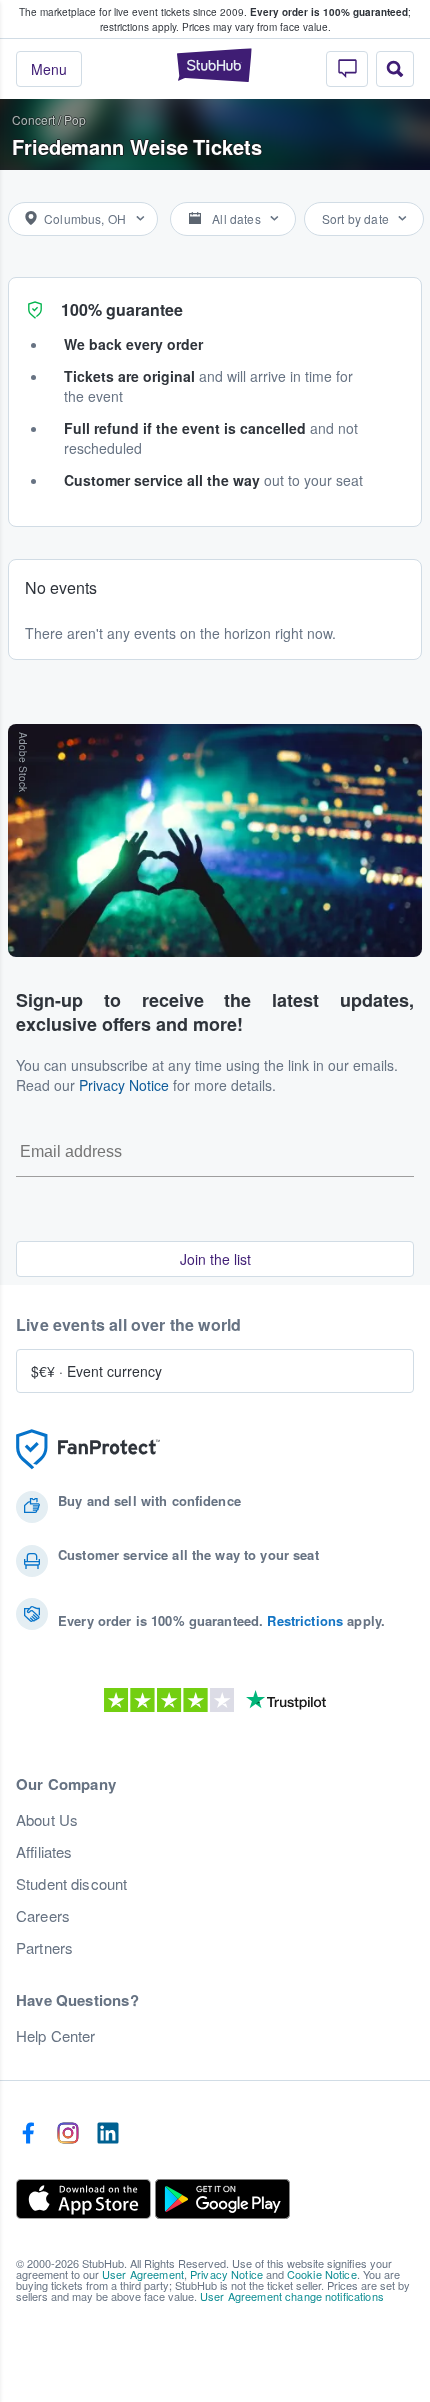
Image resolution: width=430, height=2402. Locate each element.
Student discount (71, 1884)
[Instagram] (68, 2134)
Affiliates (44, 1852)
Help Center (56, 2036)
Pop (75, 119)
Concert (33, 119)
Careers (43, 1916)
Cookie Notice (322, 2274)
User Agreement (143, 2274)
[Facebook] (28, 2134)
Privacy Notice (124, 1085)
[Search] (395, 69)
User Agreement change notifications (292, 2296)
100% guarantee (122, 309)
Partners (44, 1948)
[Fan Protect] (88, 1449)
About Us (47, 1820)
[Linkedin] (108, 2134)
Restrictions (305, 1620)
